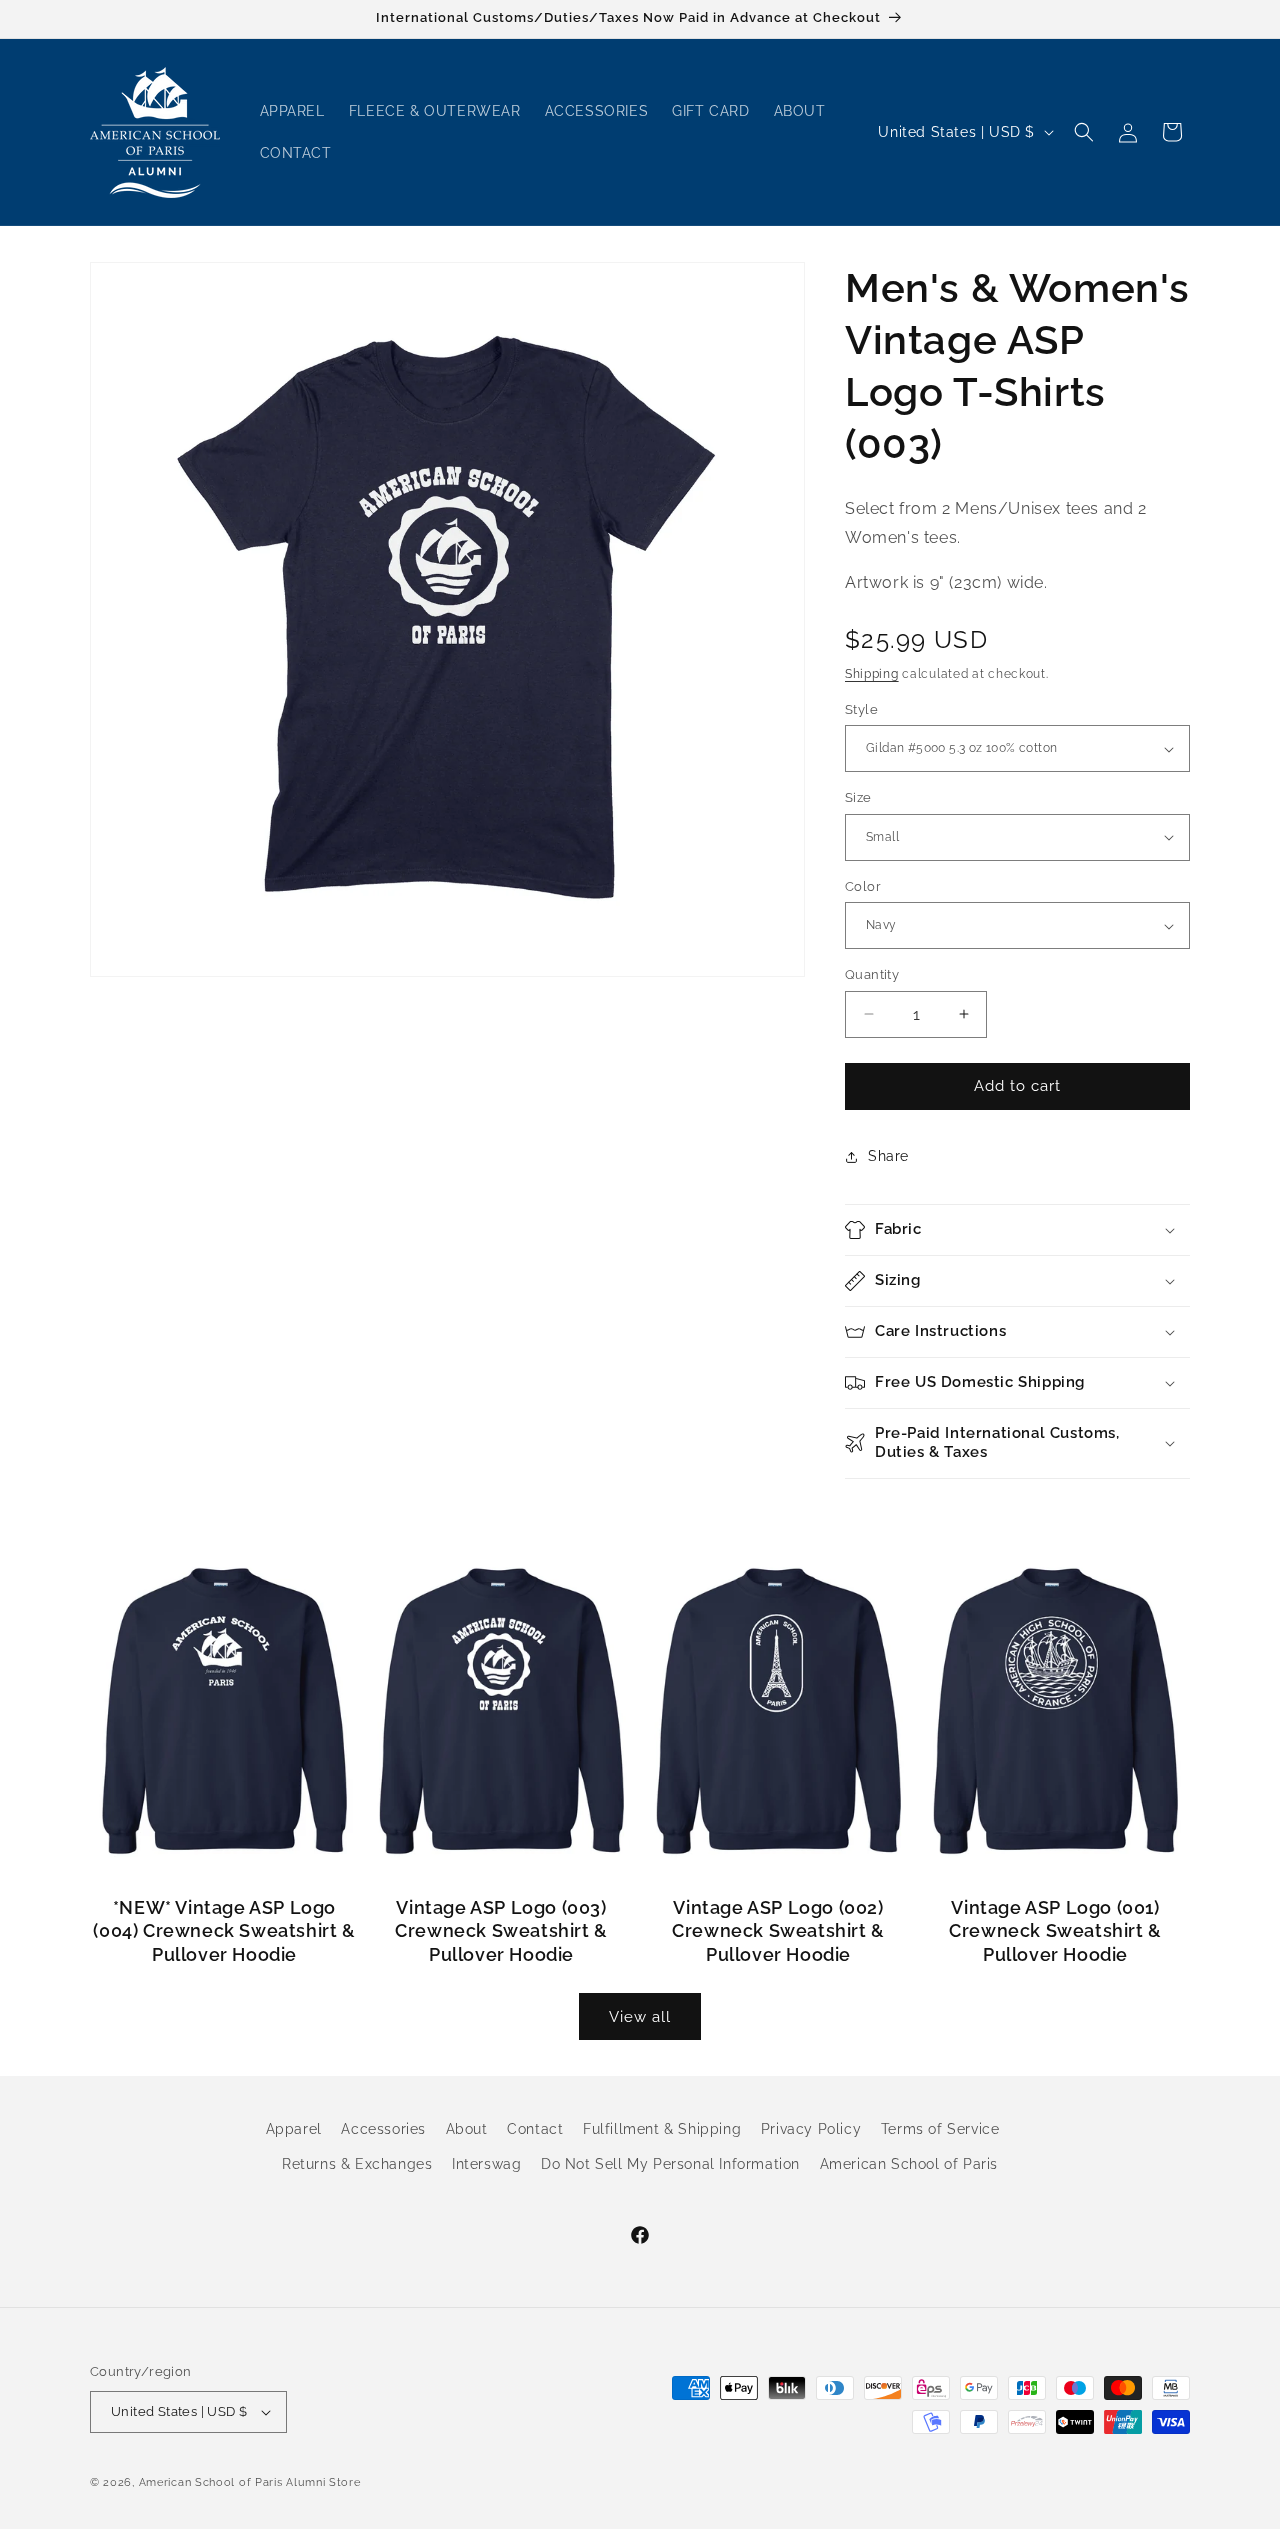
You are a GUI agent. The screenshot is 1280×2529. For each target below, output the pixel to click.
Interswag (486, 2165)
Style (861, 709)
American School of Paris (909, 2165)
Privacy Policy (811, 2129)
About (467, 2129)
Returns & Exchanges (357, 2165)
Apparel (294, 2129)
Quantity (872, 974)
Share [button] (888, 1156)
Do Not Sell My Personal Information (670, 2165)
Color (863, 886)
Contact (535, 2129)
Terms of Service (940, 2129)
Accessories (383, 2129)
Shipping (872, 674)
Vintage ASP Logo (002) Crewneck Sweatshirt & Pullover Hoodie (778, 1931)
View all (640, 2017)
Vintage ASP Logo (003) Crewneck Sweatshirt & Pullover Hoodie (501, 1931)
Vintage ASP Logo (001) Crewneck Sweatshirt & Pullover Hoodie (1055, 1931)
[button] (1084, 132)
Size (858, 797)
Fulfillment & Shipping (662, 2129)
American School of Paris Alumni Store (250, 2482)
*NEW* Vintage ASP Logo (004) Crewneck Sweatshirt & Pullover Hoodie (224, 1931)
